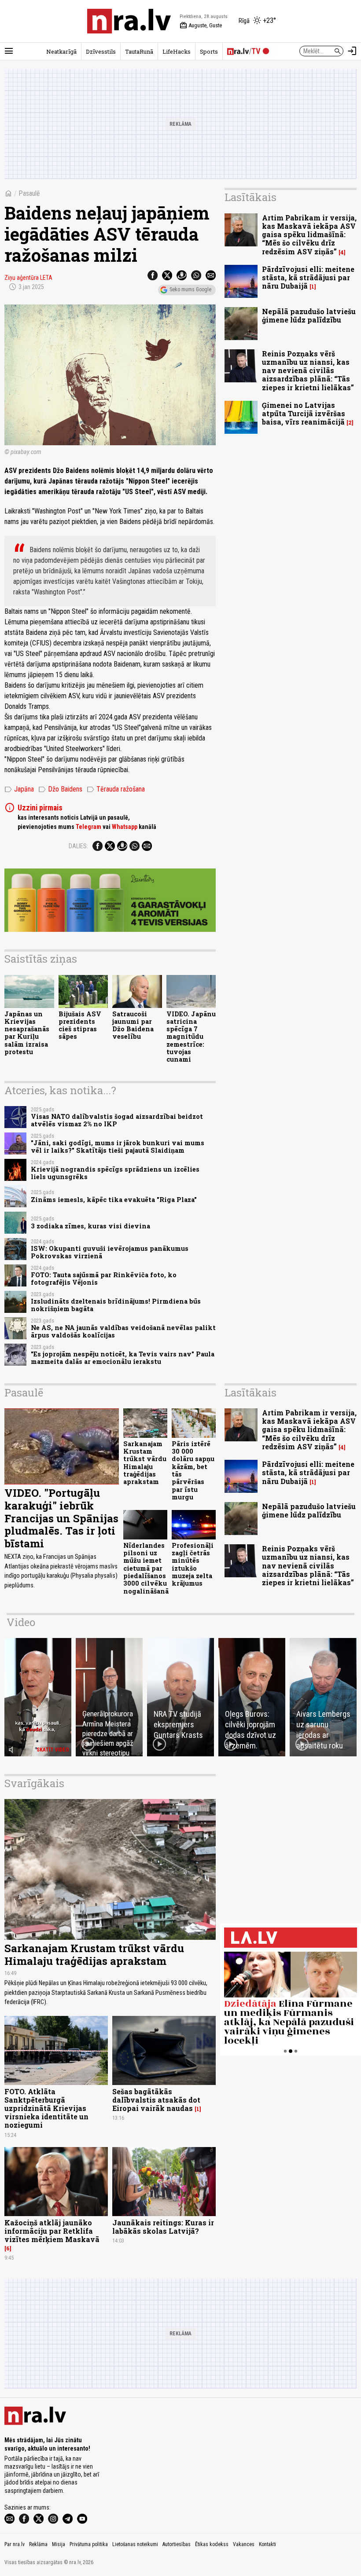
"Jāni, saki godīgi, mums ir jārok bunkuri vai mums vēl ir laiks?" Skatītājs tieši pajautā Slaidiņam (118, 1147)
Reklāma (38, 2544)
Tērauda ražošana (116, 789)
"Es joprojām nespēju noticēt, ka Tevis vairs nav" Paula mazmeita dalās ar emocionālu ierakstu (123, 1358)
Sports (209, 51)
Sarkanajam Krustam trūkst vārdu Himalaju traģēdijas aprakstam (145, 1463)
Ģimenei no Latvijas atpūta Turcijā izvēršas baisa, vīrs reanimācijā (304, 413)
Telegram (88, 827)
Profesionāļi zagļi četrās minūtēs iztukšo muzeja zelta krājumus (193, 1564)
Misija (59, 2544)
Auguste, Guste (201, 26)
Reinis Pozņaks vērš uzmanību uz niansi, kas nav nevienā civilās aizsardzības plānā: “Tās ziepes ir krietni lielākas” (308, 370)
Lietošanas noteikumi (135, 2544)
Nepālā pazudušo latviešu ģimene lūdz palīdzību (309, 315)
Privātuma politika (89, 2544)
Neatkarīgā (61, 51)
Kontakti (267, 2544)
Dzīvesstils (101, 51)
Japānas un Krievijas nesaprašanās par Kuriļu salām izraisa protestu (27, 1033)
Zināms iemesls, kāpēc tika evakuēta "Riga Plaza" (114, 1200)
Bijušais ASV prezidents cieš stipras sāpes (80, 1025)
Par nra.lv (15, 2544)
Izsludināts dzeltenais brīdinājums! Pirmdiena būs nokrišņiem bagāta (116, 1305)
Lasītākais (250, 197)
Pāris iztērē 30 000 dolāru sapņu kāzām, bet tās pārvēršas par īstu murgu (193, 1470)
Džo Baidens (60, 789)
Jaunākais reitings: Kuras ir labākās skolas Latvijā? (163, 2227)
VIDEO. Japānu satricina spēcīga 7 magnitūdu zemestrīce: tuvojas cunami (191, 1037)
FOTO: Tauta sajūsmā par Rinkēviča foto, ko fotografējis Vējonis (104, 1279)
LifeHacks (177, 51)
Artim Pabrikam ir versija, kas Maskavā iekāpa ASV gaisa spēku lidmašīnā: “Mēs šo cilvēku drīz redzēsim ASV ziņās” (309, 235)
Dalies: (78, 846)
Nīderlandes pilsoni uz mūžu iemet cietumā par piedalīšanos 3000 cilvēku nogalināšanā (146, 1568)
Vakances (244, 2544)
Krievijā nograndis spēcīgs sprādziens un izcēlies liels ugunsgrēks (115, 1173)
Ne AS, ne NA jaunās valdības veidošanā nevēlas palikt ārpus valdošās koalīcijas (123, 1331)
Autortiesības (177, 2544)
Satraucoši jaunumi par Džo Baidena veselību (133, 1025)
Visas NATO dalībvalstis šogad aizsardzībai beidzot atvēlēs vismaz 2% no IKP (117, 1120)
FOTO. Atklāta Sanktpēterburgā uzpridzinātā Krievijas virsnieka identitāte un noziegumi (46, 2108)
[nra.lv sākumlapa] (129, 21)
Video (21, 1622)
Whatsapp (125, 827)
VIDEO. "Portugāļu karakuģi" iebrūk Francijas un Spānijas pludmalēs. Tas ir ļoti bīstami (61, 1518)
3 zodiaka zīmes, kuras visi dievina (90, 1226)
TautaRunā (139, 51)
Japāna (19, 789)
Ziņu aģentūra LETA (28, 278)
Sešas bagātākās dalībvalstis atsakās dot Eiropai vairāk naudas (156, 2100)
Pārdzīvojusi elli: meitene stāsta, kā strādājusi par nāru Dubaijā (308, 277)
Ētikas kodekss (212, 2544)
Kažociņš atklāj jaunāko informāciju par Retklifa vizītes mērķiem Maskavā (52, 2231)
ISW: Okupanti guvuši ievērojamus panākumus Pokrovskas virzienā (110, 1252)
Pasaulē (29, 193)
